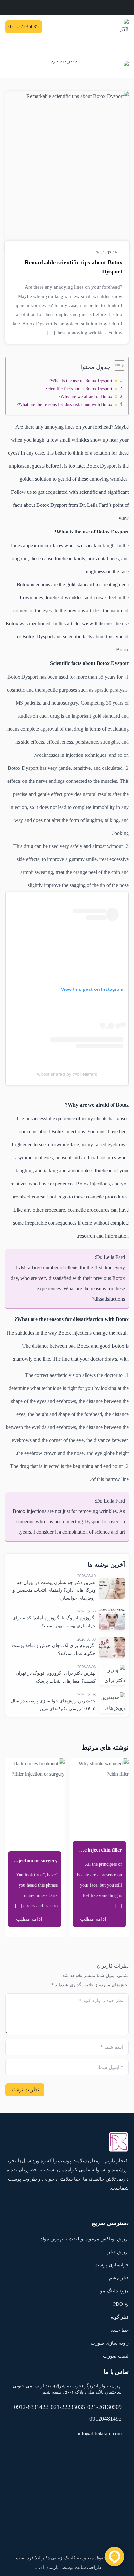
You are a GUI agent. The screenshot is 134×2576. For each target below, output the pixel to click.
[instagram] (113, 27)
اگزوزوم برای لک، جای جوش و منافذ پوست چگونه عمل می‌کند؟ (54, 1649)
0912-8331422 (31, 2407)
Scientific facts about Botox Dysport (79, 389)
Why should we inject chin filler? (86, 1850)
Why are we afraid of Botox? (85, 396)
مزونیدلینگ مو (114, 2291)
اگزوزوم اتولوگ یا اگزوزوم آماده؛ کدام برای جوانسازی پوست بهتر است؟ (54, 1622)
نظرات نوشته (25, 2090)
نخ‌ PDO (121, 2304)
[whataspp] (95, 27)
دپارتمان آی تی (47, 2567)
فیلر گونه (120, 2317)
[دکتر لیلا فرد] (90, 68)
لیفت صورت (116, 2356)
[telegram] (104, 27)
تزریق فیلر (118, 2252)
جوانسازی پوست (112, 2265)
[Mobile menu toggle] (123, 49)
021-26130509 (105, 2407)
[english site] (124, 27)
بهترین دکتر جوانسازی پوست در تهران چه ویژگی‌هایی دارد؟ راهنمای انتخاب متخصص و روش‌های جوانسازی (54, 1590)
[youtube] (86, 27)
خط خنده (120, 2330)
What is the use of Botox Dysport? (80, 381)
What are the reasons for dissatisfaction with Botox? (64, 404)
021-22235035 (68, 2407)
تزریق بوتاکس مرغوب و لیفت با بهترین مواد (85, 2239)
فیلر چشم (119, 2278)
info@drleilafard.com (100, 2434)
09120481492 (106, 2419)
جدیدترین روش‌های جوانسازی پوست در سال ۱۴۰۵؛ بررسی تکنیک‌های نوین (53, 1705)
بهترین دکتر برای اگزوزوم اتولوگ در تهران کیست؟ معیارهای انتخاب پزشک (56, 1677)
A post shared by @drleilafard (67, 1074)
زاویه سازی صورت (110, 2343)
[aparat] (78, 27)
